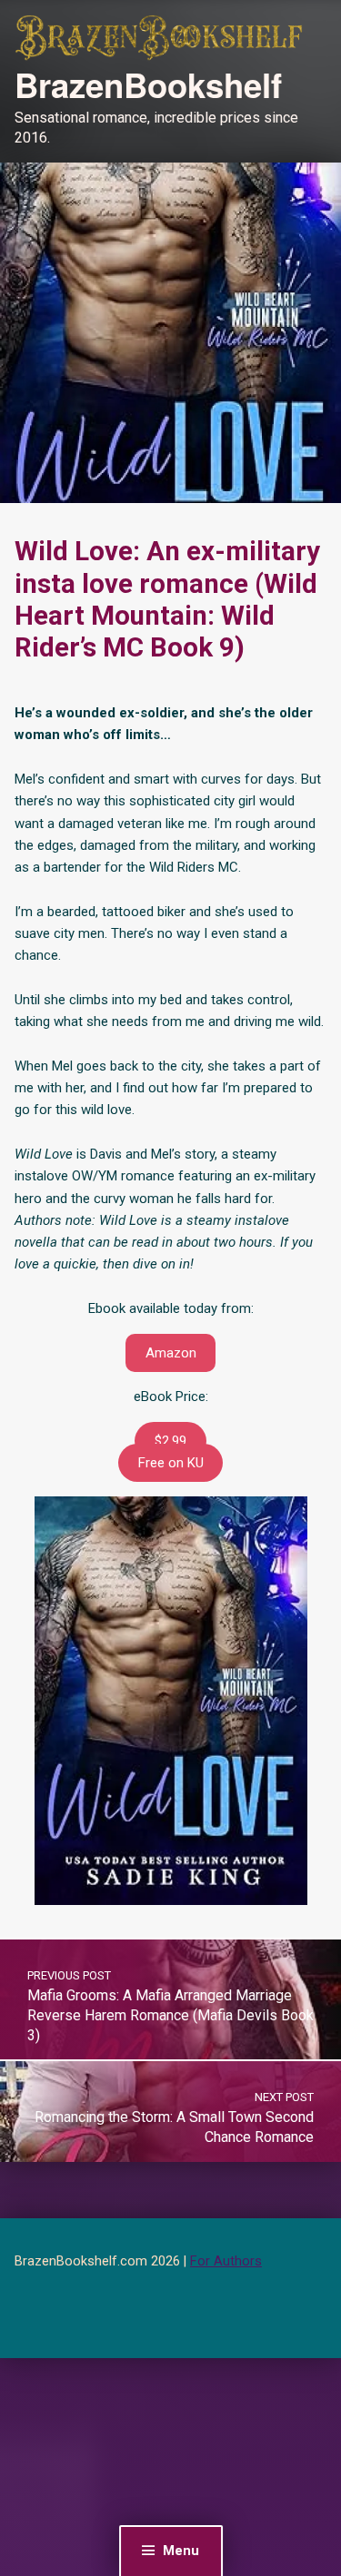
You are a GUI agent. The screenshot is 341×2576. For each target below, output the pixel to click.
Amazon (171, 1353)
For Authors (226, 2261)
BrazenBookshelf (148, 84)
